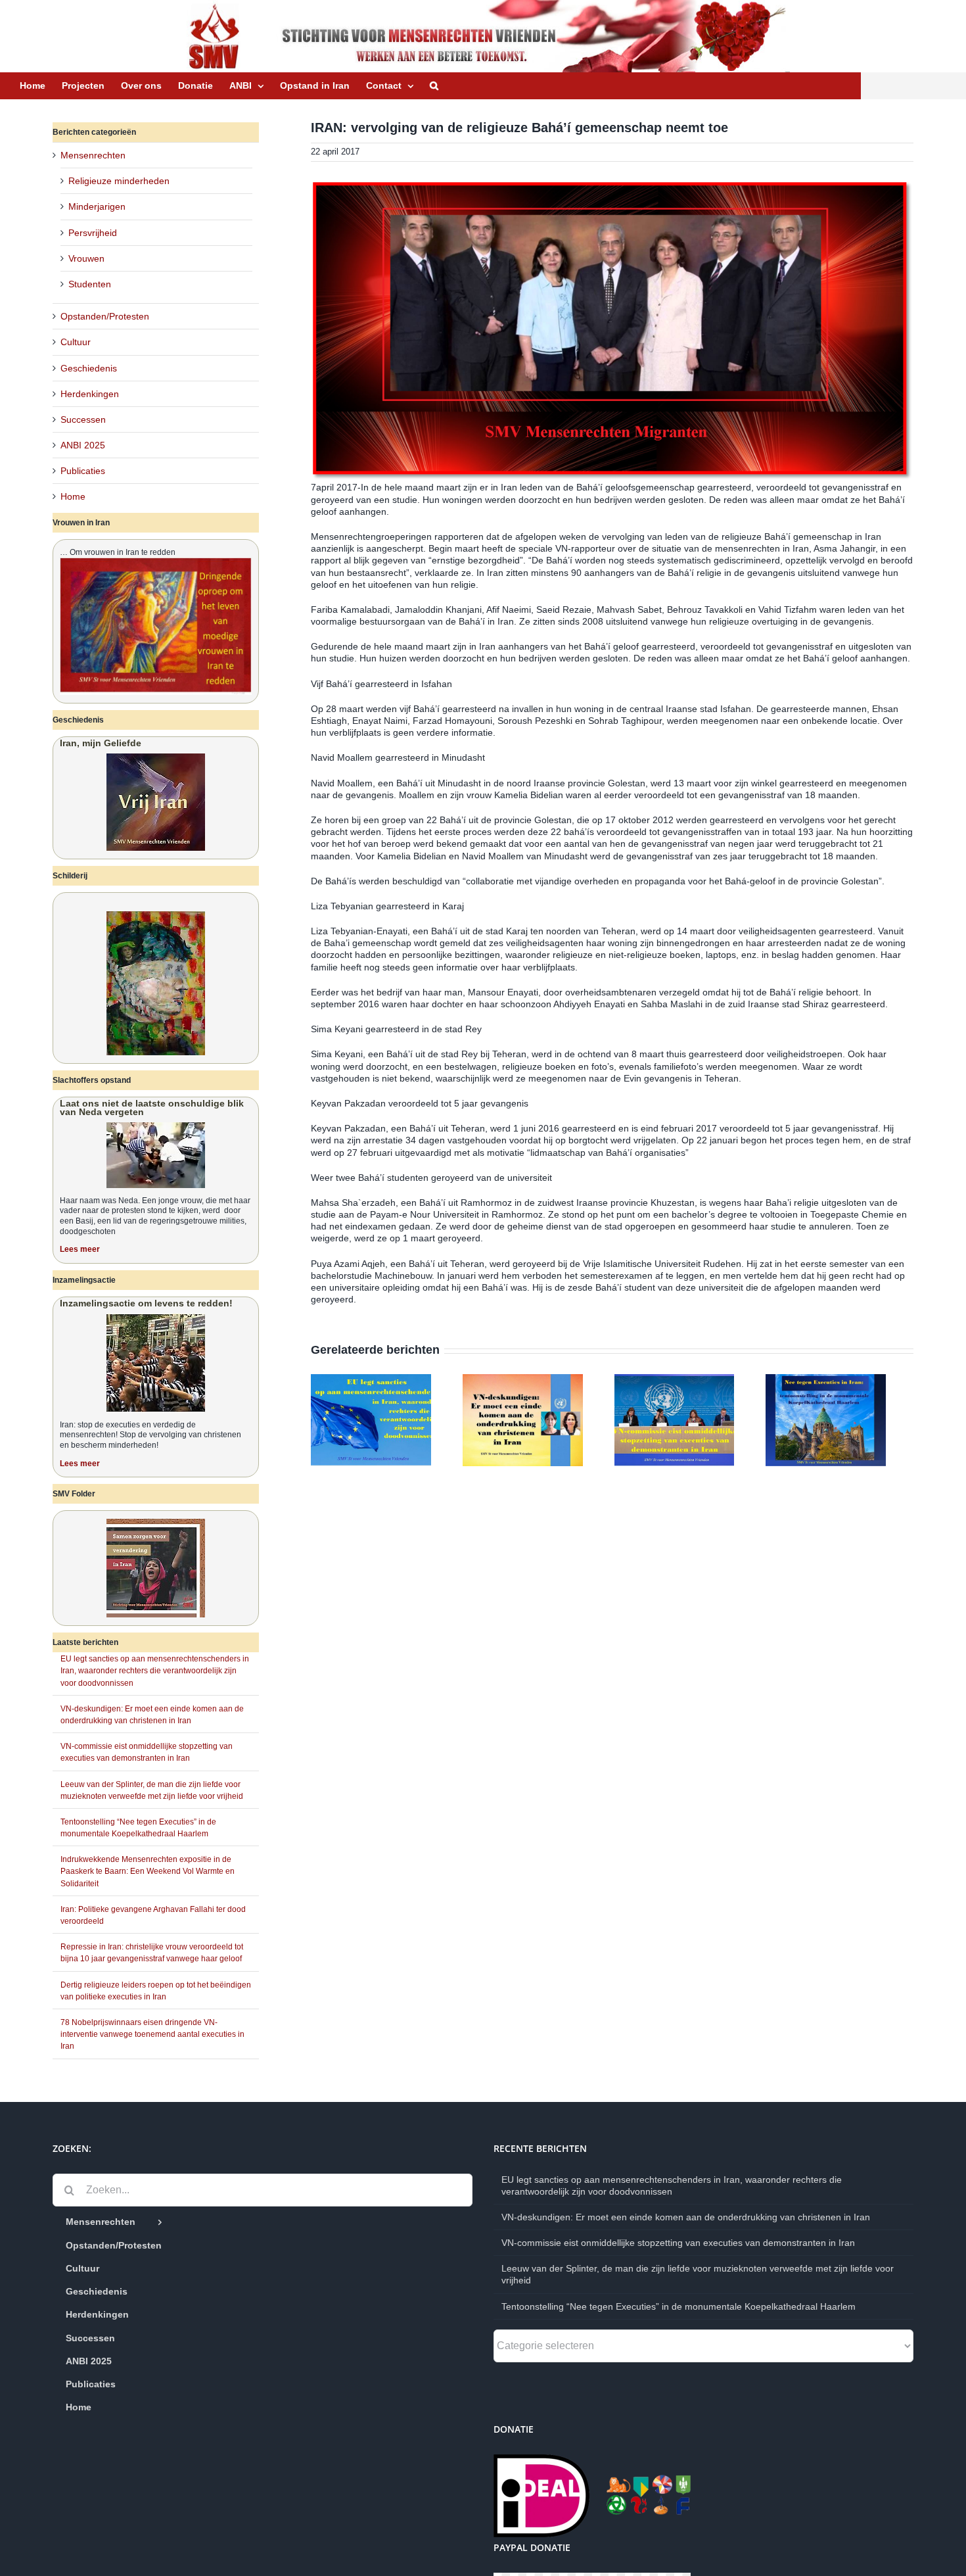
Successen (83, 419)
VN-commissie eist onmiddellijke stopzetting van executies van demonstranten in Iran (678, 2243)
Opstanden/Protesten (105, 316)
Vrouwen (86, 258)
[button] (434, 85)
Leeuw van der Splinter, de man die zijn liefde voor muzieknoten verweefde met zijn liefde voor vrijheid (698, 2274)
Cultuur (76, 342)
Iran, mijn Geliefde (101, 743)
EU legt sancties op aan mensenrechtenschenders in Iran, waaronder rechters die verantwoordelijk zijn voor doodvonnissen (155, 1671)
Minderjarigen (97, 206)
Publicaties (83, 471)
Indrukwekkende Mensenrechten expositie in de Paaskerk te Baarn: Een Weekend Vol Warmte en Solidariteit (148, 1871)
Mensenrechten (93, 155)
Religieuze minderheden (119, 181)
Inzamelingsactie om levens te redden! (146, 1303)
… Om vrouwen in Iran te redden (118, 552)
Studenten (90, 284)
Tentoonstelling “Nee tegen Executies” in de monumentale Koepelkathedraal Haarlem (678, 2306)
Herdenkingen (90, 394)
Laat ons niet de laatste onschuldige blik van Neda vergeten (152, 1108)
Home (73, 496)
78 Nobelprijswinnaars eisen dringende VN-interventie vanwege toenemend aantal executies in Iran (152, 2034)
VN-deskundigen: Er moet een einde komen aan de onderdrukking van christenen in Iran (686, 2217)
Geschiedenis (89, 368)
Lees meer (80, 1249)
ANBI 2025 (83, 445)
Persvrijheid (93, 233)
